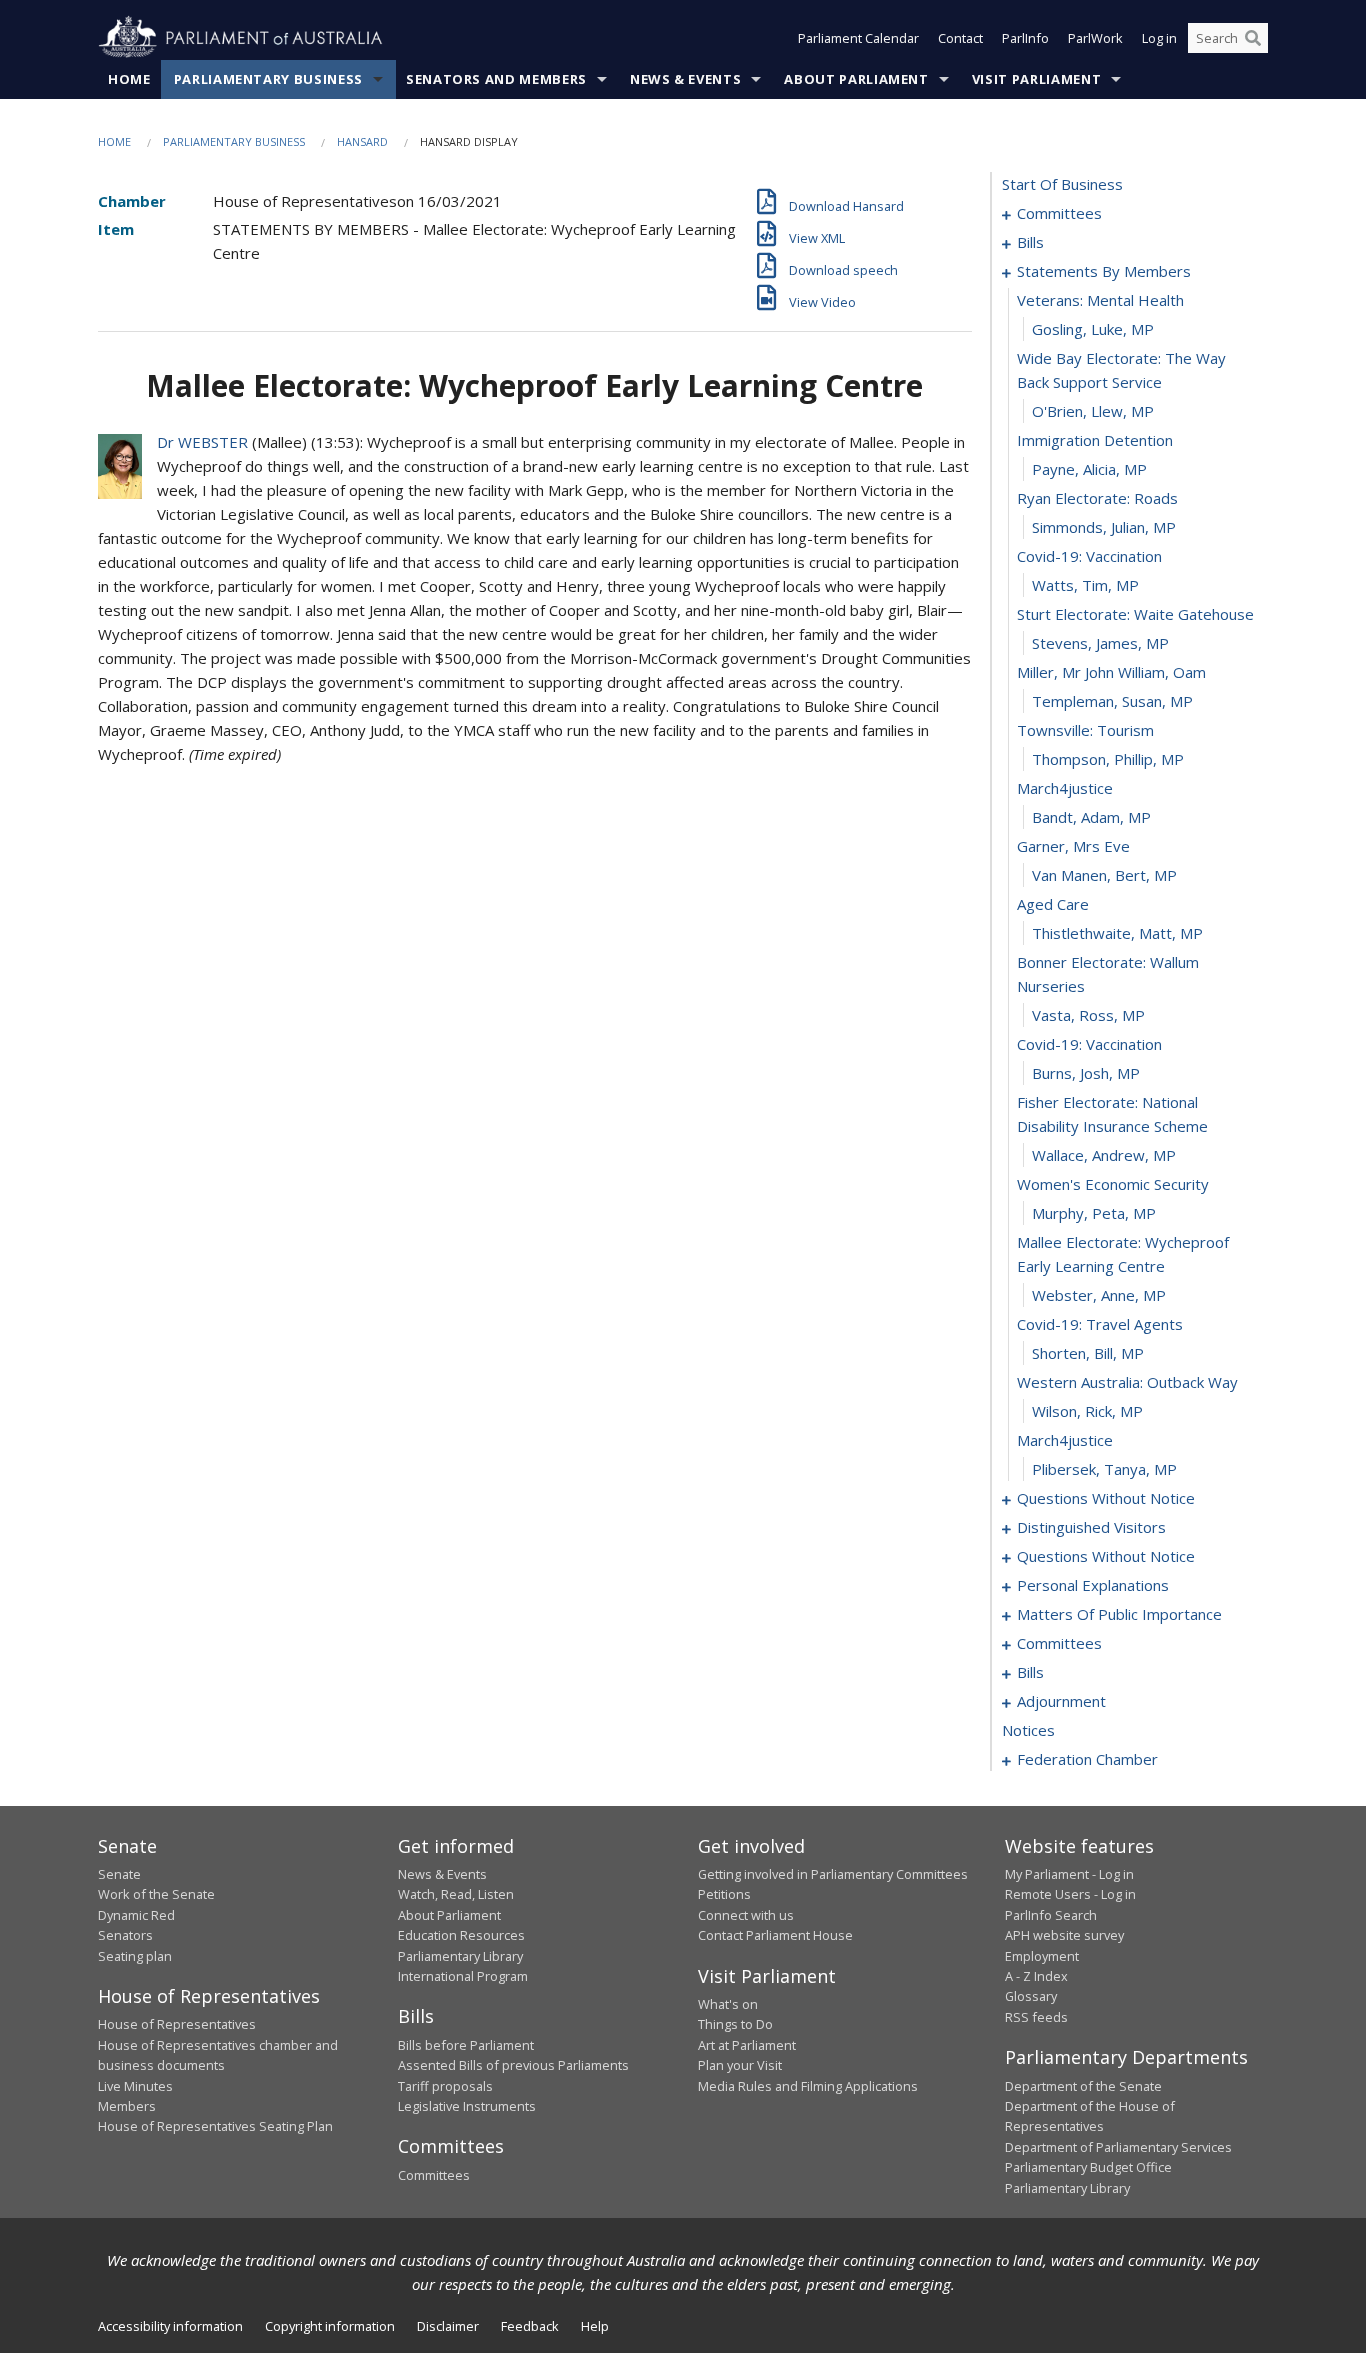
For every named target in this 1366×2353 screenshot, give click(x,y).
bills (1030, 242)
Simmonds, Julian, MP (1104, 527)
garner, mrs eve (1073, 846)
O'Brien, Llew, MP (1093, 411)
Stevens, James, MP (1100, 643)
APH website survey (1064, 1935)
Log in (1159, 38)
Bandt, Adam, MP (1091, 817)
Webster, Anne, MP (1099, 1295)
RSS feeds (1036, 2017)
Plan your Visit (740, 2065)
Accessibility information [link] (170, 2326)
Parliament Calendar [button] (858, 38)
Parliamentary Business (268, 79)
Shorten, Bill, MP (1088, 1353)
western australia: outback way (1127, 1382)
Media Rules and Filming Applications (808, 2086)
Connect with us (746, 1915)
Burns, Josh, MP (1086, 1073)
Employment (1042, 1956)
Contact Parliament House (775, 1935)
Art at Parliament (747, 2045)
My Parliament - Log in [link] (1069, 1874)
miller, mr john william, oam (1111, 672)
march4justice (1065, 788)
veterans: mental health (1100, 300)
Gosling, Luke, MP (1093, 329)
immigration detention (1095, 440)
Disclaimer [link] (448, 2326)
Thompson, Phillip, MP (1108, 759)
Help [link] (595, 2326)
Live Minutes (135, 2086)
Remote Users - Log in (1070, 1894)
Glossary (1031, 1996)
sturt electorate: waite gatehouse (1135, 614)
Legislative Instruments (467, 2106)
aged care (1053, 904)
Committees (434, 2175)
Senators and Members (496, 79)
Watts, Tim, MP (1085, 585)
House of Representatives (177, 2024)
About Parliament (856, 79)
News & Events (685, 79)
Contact (960, 38)
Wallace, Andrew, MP (1104, 1155)
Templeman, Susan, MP (1112, 701)
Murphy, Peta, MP (1094, 1213)
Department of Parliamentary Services (1118, 2147)
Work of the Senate (156, 1894)
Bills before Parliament (466, 2045)
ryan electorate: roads (1097, 498)
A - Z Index (1036, 1976)
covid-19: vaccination (1089, 556)
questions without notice (1106, 1498)
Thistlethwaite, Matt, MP (1117, 933)
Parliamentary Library (460, 1956)
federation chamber (1087, 1759)
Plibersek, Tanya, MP (1104, 1469)
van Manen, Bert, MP (1104, 875)
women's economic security (1113, 1184)
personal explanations (1093, 1585)
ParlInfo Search (1051, 1915)
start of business (1062, 184)
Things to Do (735, 2024)
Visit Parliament (1036, 79)
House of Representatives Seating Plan (215, 2126)
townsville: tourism (1085, 730)
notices (1028, 1730)
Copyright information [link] (330, 2326)
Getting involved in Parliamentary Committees (833, 1874)
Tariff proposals (445, 2086)
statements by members (1104, 271)
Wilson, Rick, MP (1087, 1411)
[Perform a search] (1253, 38)
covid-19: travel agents (1100, 1324)
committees (1059, 213)
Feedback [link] (530, 2326)
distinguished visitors (1091, 1527)
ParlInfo (1025, 38)
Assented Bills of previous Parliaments (513, 2065)
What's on (728, 2004)
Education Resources (461, 1935)
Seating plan (135, 1956)
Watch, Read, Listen (456, 1894)
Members (127, 2106)
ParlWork (1095, 38)
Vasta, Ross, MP (1088, 1015)
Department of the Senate (1083, 2086)
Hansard (362, 141)
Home (129, 79)
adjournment (1061, 1701)
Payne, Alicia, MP (1089, 469)
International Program (463, 1976)
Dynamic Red (136, 1915)
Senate (119, 1874)
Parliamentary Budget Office (1088, 2167)
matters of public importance (1119, 1614)
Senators (125, 1935)
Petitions (724, 1894)
